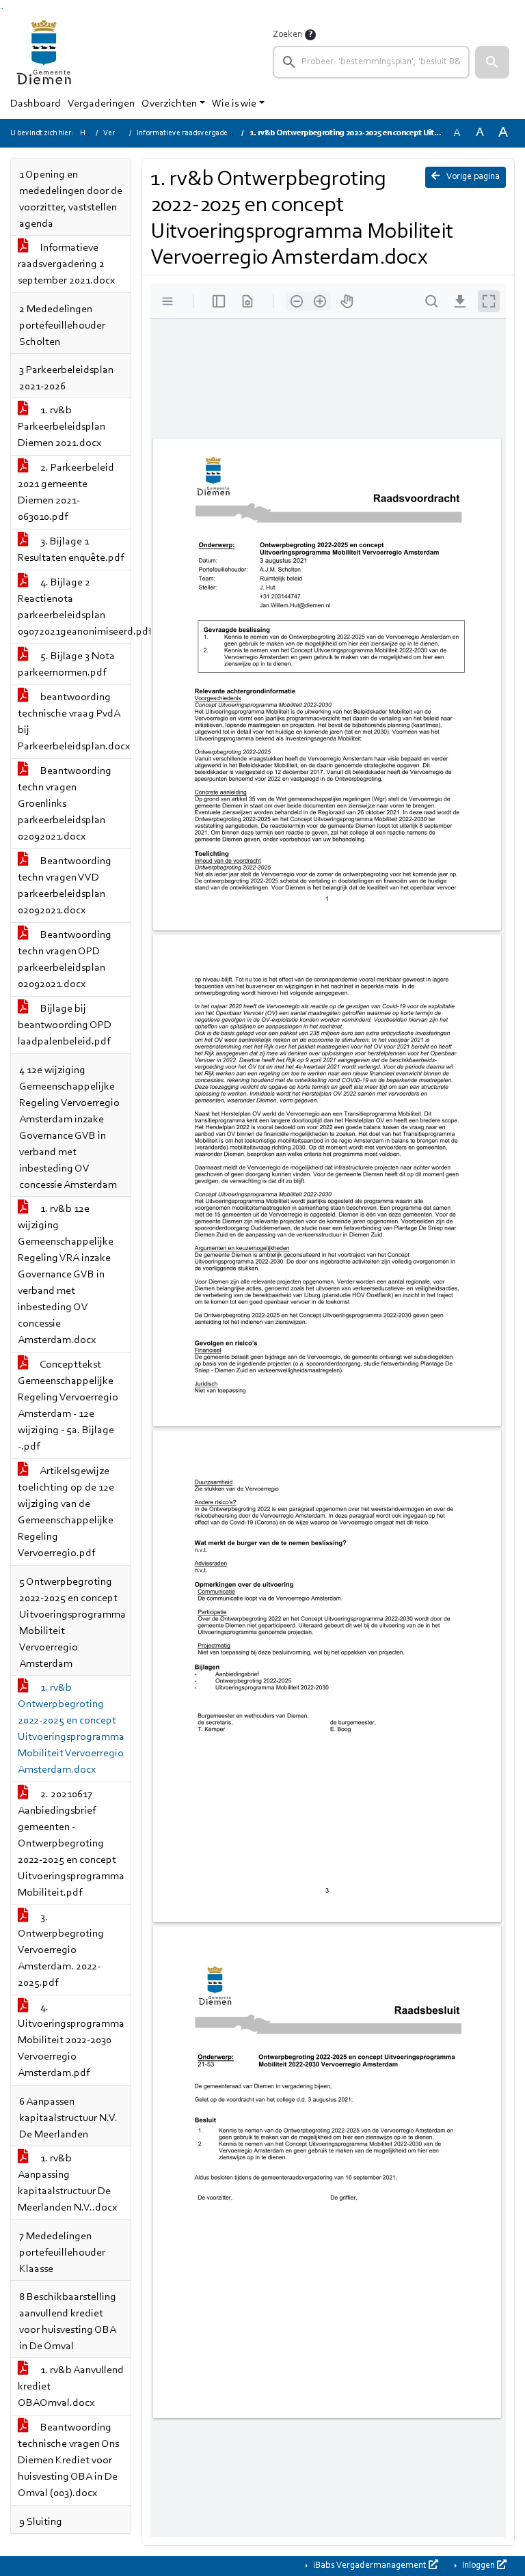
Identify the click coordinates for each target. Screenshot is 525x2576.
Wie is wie (234, 104)
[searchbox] (371, 62)
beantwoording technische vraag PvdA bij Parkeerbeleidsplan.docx (74, 722)
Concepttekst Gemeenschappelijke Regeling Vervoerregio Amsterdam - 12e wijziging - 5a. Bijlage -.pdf (68, 1406)
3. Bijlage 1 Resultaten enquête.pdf (71, 550)
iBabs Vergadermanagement (370, 2566)
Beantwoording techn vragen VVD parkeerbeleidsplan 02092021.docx (65, 886)
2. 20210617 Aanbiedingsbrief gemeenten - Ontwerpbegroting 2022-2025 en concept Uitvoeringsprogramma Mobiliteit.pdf (71, 1844)
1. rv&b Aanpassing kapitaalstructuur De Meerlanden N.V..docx (67, 2183)
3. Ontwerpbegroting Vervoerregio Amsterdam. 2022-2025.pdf (61, 1950)
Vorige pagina (472, 177)
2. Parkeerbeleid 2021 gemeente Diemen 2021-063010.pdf (66, 493)
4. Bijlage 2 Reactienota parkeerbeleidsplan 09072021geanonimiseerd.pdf (74, 607)
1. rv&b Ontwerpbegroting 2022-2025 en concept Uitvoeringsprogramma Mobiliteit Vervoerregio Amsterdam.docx (71, 1729)
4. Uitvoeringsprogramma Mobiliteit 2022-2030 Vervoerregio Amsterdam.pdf (71, 2040)
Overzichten (169, 104)
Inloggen (479, 2566)
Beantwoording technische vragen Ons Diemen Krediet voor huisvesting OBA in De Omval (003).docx (68, 2461)
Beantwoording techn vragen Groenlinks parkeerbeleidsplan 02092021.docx (65, 804)
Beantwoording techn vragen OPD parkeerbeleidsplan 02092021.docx (65, 960)
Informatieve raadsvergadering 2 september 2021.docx (66, 264)
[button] (492, 62)
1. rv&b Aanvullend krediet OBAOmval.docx (71, 2387)
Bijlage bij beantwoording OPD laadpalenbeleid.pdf (65, 1025)
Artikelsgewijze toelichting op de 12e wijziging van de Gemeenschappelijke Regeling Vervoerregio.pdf (66, 1512)
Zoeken (287, 35)
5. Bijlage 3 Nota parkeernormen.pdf (66, 665)
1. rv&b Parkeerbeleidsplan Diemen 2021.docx (62, 427)
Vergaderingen (101, 104)
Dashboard (36, 104)
